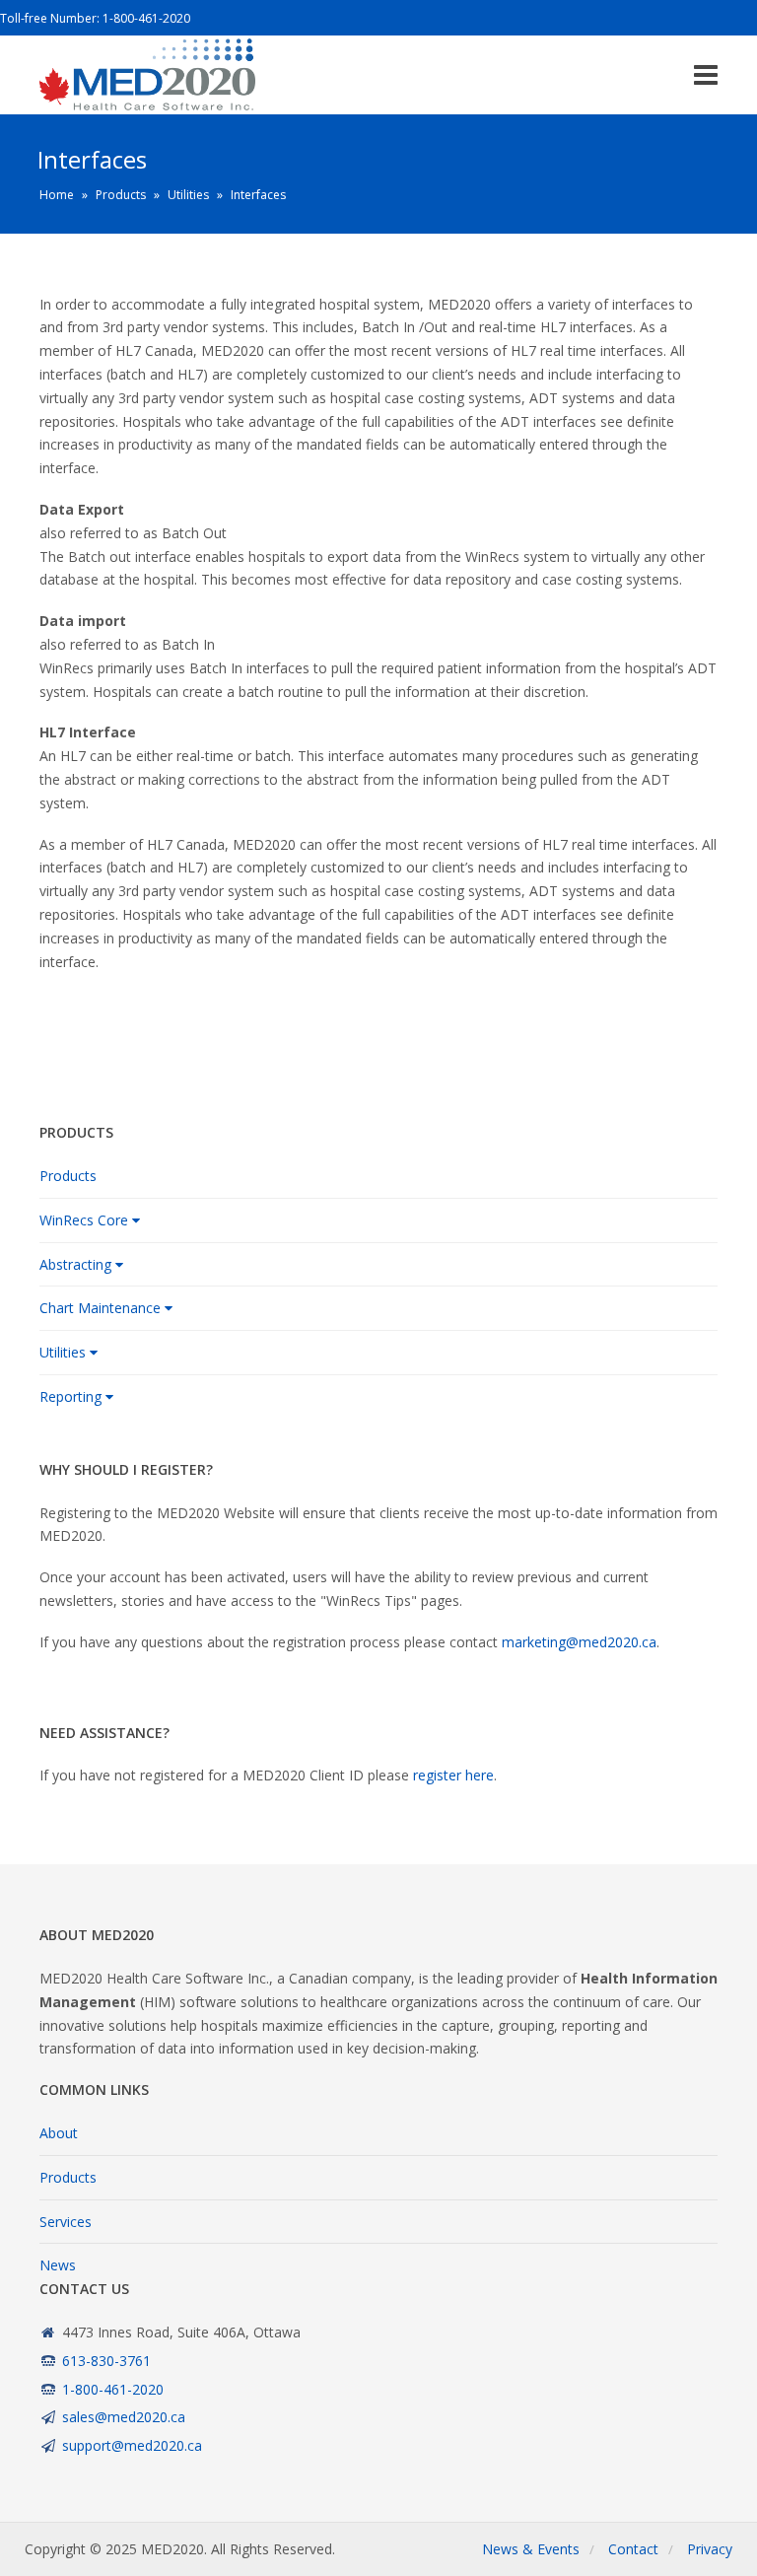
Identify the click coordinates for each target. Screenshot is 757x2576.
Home (57, 195)
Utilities (188, 195)
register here (453, 1775)
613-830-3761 (106, 2361)
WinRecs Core (84, 1220)
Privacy (710, 2549)
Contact (633, 2549)
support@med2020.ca (132, 2445)
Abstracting (75, 1264)
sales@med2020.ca (124, 2417)
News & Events (531, 2549)
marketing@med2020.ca (579, 1642)
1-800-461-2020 (146, 18)
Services (66, 2222)
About (59, 2133)
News (58, 2265)
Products (121, 195)
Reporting (70, 1396)
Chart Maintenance (100, 1308)
